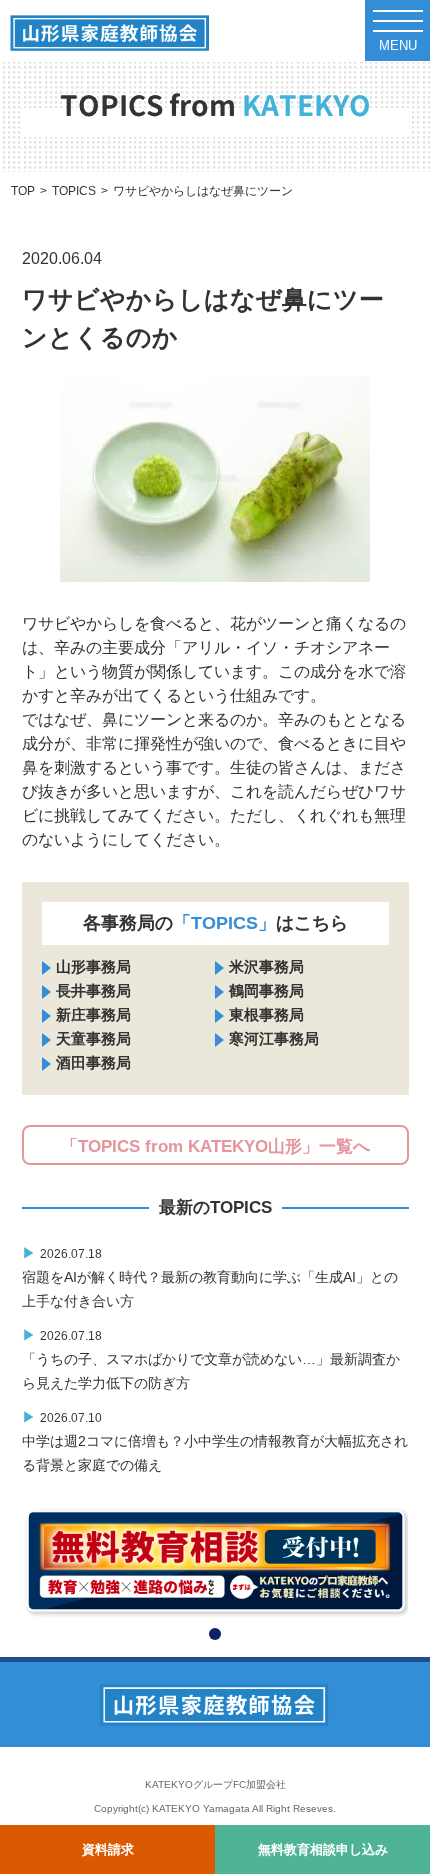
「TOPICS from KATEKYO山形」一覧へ (215, 1146)
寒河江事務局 (274, 1038)
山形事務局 (93, 966)
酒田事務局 (93, 1062)
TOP (23, 191)
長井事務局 (93, 990)
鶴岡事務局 (266, 990)
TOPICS (74, 191)
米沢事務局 (266, 966)
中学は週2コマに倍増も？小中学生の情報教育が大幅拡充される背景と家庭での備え (215, 1441)
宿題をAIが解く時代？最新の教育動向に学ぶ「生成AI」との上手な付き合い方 (210, 1277)
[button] (215, 1634)
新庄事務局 (93, 1014)
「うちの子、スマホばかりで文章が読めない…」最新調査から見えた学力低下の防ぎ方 (211, 1359)
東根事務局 (266, 1014)
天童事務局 (93, 1038)
